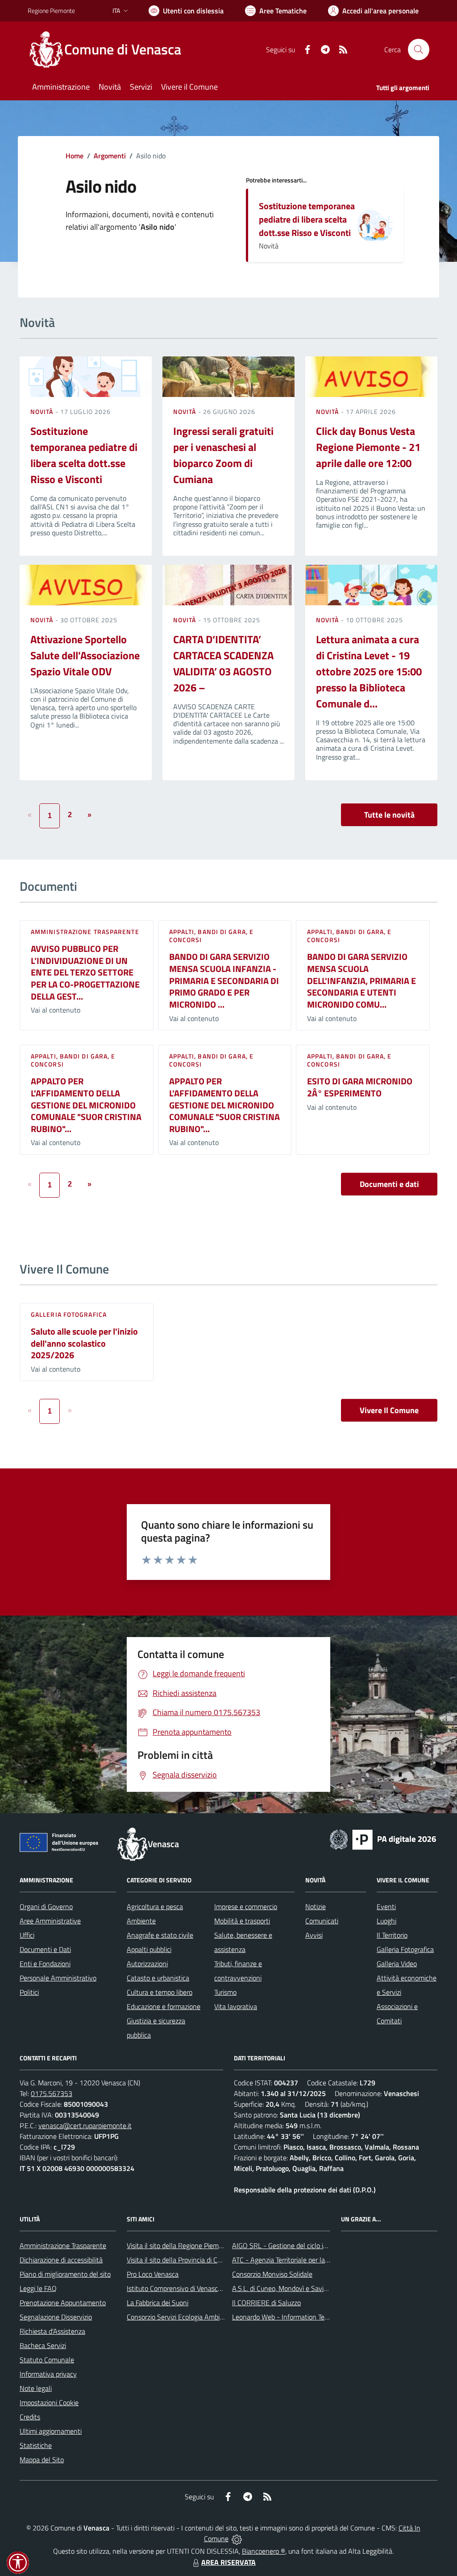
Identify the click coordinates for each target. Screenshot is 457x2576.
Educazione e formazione (164, 2006)
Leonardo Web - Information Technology (292, 2317)
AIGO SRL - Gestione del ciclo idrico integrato (299, 2245)
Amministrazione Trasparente (63, 2245)
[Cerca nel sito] (419, 50)
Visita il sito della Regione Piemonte (180, 2245)
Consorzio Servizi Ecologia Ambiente (180, 2317)
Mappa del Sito (42, 2460)
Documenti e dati (389, 1184)
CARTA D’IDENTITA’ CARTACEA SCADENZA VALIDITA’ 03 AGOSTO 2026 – (223, 663)
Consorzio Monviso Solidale (272, 2274)
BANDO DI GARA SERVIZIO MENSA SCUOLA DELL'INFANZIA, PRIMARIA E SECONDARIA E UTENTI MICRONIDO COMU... (361, 980)
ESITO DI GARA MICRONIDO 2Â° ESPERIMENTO (360, 1087)
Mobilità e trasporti (242, 1921)
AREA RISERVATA (228, 2562)
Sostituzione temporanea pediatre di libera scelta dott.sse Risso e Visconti (307, 219)
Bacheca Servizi (43, 2345)
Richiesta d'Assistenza (52, 2331)
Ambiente (141, 1921)
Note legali (36, 2388)
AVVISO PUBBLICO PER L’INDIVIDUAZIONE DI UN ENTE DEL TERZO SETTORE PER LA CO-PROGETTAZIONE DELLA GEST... (85, 972)
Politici (29, 1992)
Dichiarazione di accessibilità (61, 2260)
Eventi (386, 1906)
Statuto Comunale (47, 2360)
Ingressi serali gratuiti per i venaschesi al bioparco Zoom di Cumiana (223, 455)
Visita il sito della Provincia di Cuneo (179, 2260)
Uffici (27, 1935)
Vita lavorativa (236, 2006)
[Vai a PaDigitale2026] (383, 1839)
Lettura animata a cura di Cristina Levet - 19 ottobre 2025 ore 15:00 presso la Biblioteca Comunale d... (369, 671)
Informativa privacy (48, 2374)
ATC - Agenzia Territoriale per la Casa (287, 2260)
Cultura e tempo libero (160, 1992)
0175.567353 (52, 2093)
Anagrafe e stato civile (160, 1935)
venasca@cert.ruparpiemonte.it (85, 2125)
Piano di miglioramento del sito (65, 2274)
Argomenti (110, 156)
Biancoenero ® (264, 2551)
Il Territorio (392, 1935)
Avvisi (314, 1935)
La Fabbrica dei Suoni (158, 2303)
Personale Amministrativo (58, 1978)
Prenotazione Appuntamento (63, 2303)
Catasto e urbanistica (158, 1978)
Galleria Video (397, 1964)
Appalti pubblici (149, 1949)
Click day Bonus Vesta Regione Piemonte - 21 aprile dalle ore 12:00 (368, 447)
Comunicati (322, 1921)
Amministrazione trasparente (85, 932)
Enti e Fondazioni (45, 1964)
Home (75, 156)
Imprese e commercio (246, 1906)
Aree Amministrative (50, 1921)
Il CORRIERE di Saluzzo (266, 2303)
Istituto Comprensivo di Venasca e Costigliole (193, 2288)
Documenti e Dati (45, 1949)
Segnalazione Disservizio (56, 2317)
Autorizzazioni (147, 1964)
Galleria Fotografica (69, 1314)
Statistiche (36, 2445)
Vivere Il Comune (389, 1410)
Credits (30, 2417)
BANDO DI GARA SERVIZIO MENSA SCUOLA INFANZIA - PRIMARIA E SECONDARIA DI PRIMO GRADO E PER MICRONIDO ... (224, 980)
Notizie (316, 1906)
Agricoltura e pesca (155, 1906)
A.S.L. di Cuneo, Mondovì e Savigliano (287, 2288)
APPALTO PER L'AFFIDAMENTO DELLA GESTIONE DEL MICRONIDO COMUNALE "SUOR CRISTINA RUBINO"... (86, 1105)
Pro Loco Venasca (153, 2274)
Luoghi (386, 1921)
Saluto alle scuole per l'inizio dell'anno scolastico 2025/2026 (84, 1343)
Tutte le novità (389, 815)
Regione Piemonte (51, 10)
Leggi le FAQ (38, 2288)
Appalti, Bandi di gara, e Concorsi (212, 936)
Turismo (225, 1992)
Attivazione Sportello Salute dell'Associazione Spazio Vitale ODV (85, 655)
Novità (43, 411)
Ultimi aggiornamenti (51, 2431)
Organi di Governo (46, 1906)
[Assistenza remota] (237, 2539)
